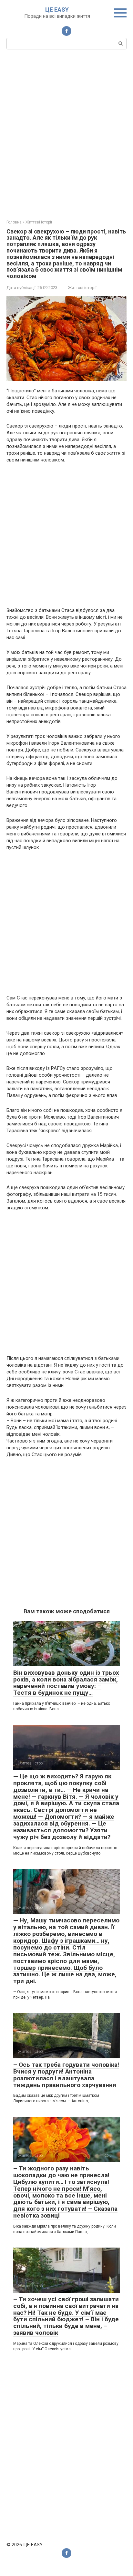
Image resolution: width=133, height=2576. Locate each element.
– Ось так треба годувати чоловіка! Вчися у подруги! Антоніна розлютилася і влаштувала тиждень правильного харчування (66, 2075)
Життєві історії (82, 288)
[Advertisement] (66, 134)
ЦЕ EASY (57, 10)
